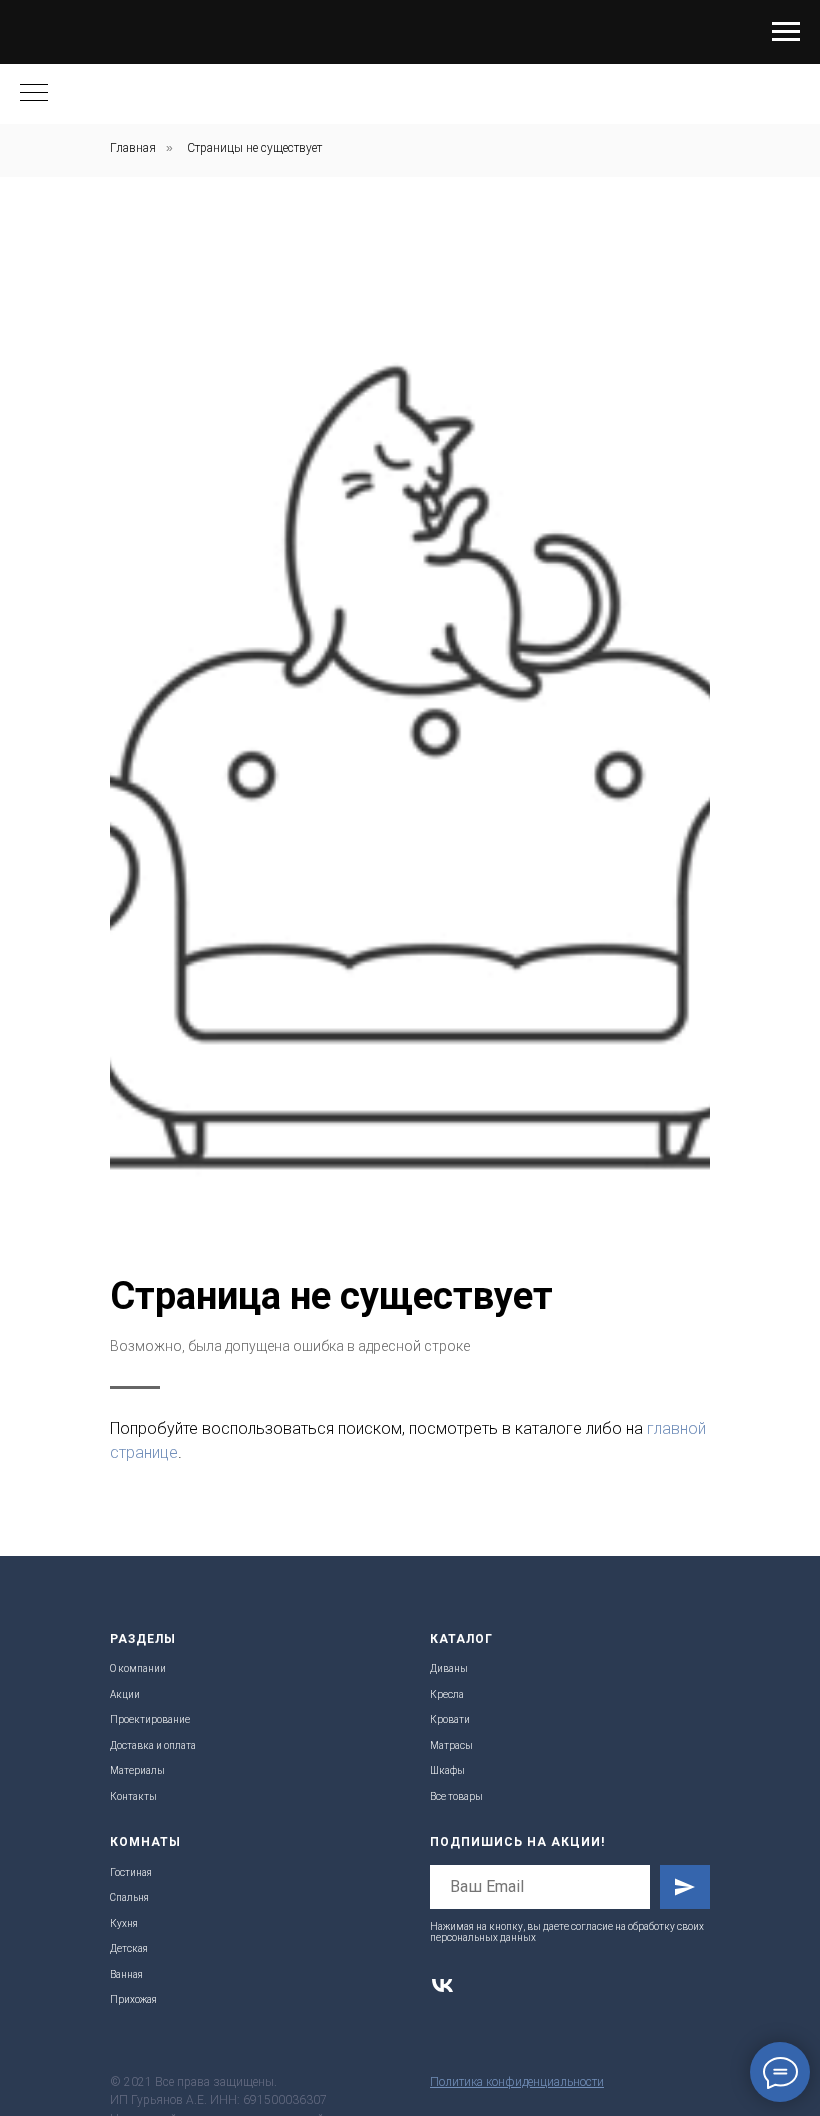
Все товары (456, 1796)
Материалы (137, 1770)
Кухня (124, 1923)
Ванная (126, 1974)
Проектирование (150, 1719)
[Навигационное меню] (786, 32)
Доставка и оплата (153, 1745)
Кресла (447, 1694)
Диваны (449, 1668)
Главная (133, 148)
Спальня (129, 1897)
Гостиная (131, 1872)
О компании (138, 1668)
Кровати (450, 1719)
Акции (125, 1694)
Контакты (133, 1796)
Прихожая (133, 1999)
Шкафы (447, 1770)
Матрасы (451, 1745)
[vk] (442, 1985)
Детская (129, 1948)
